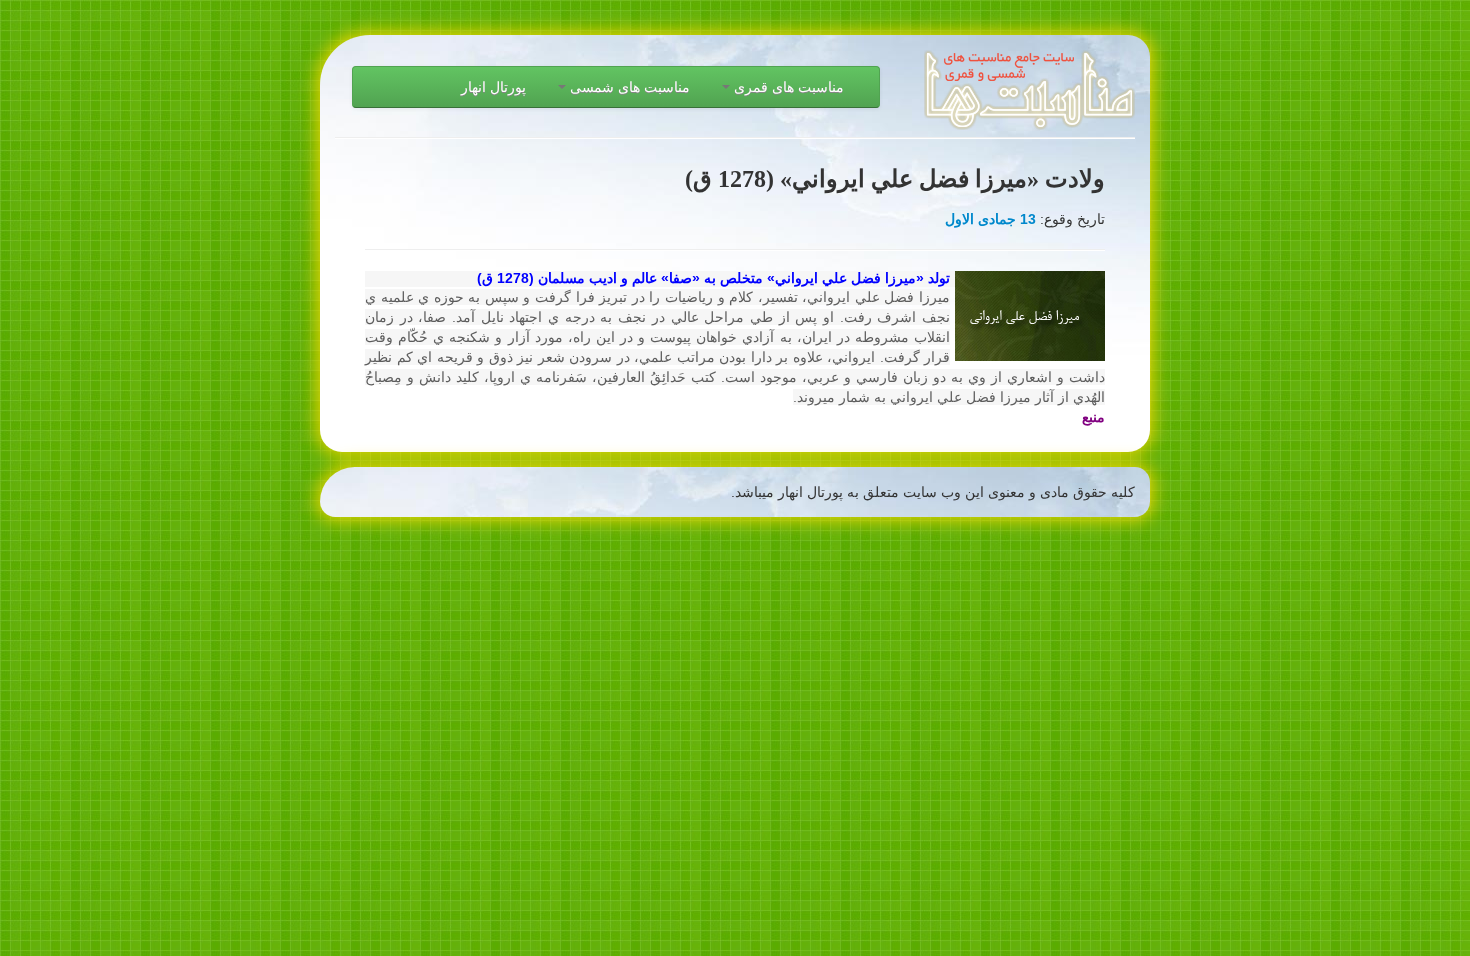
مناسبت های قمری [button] (787, 87)
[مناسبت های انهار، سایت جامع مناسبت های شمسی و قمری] (1029, 82)
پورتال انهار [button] (493, 87)
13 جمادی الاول (990, 219)
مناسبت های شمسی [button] (628, 87)
